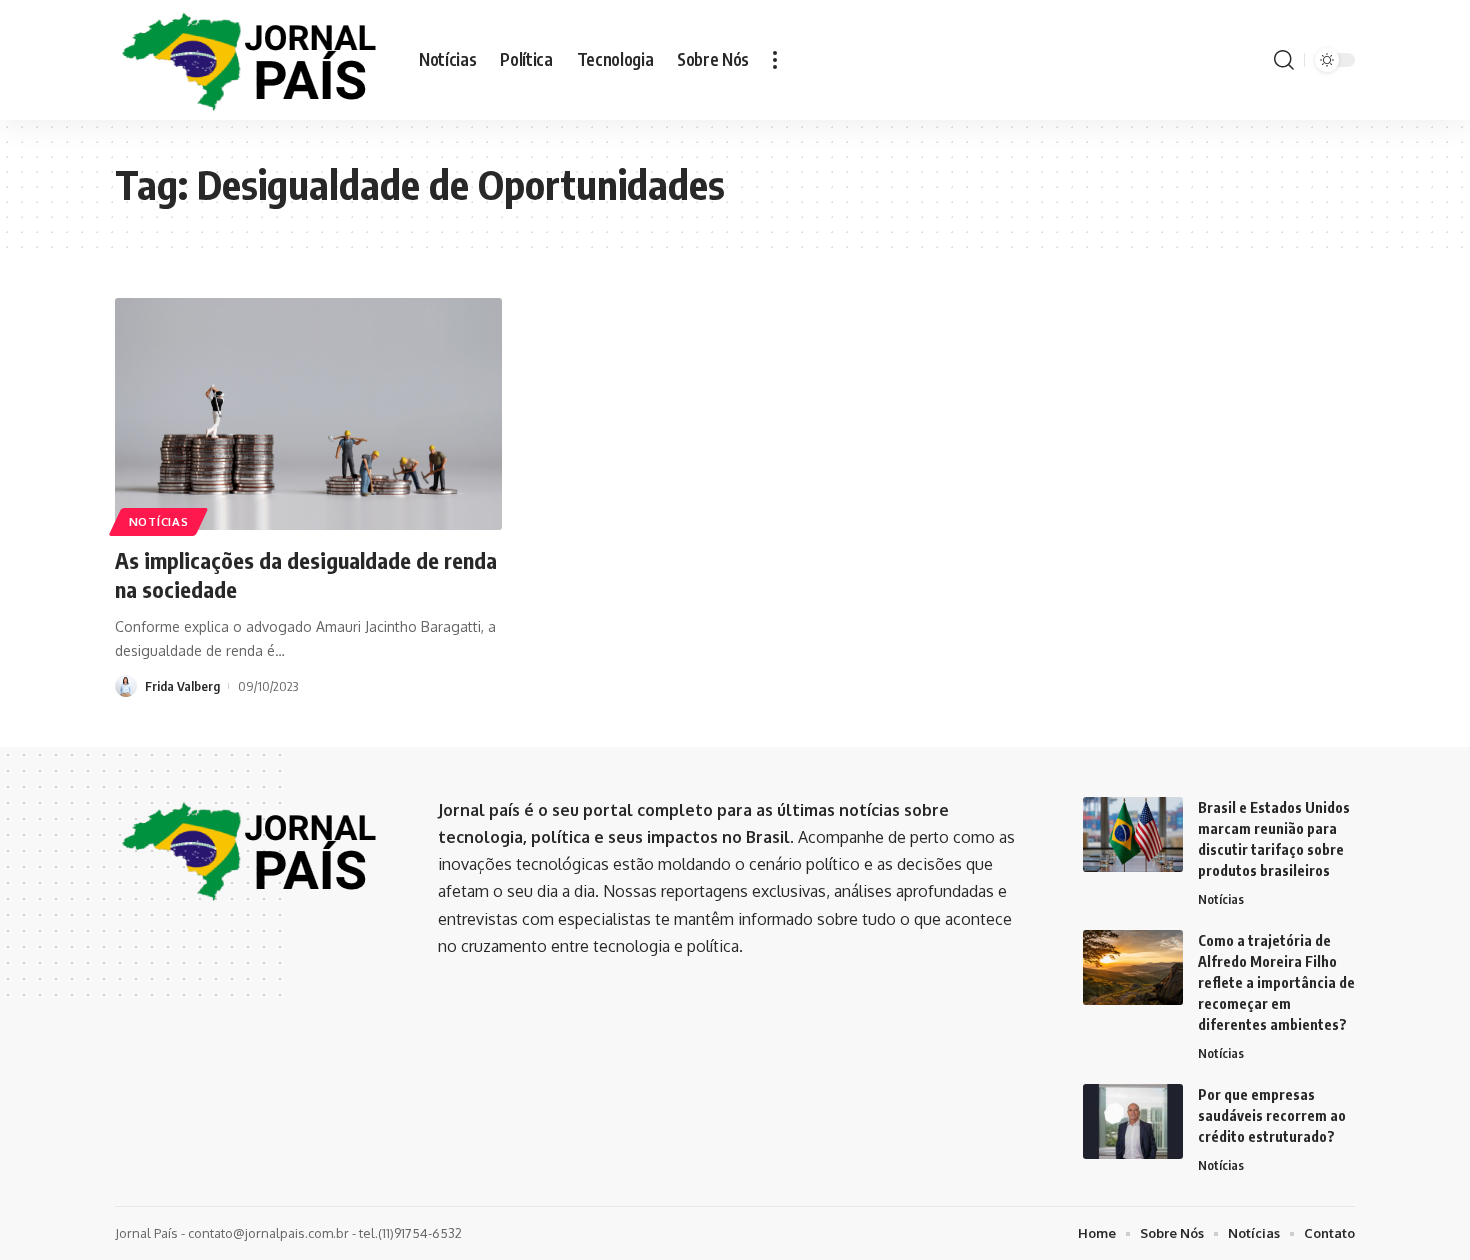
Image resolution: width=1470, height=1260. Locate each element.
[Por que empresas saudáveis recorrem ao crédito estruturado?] (1133, 1121)
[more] (775, 60)
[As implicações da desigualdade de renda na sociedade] (308, 414)
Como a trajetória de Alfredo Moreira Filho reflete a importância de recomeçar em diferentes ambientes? (1276, 982)
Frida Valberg (182, 686)
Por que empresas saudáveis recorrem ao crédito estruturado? (1272, 1115)
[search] (1284, 60)
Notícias (159, 521)
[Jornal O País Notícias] (251, 60)
